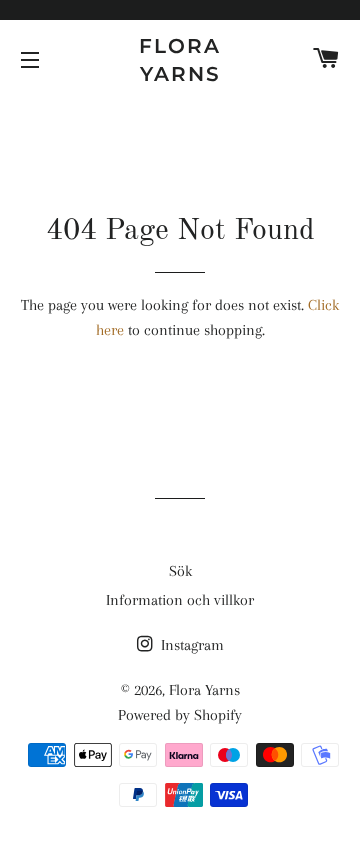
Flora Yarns (180, 60)
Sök (180, 571)
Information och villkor (180, 600)
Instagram (190, 645)
